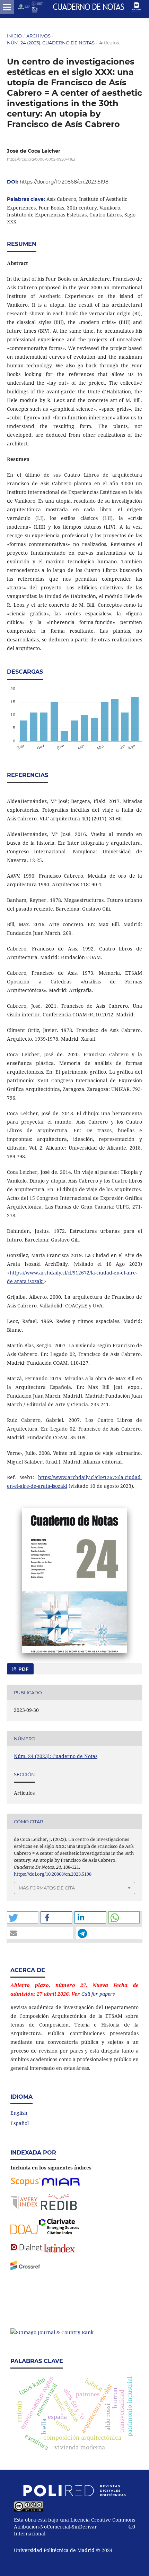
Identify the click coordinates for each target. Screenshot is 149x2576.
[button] (23, 1917)
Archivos (38, 36)
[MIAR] (61, 2185)
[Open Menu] (7, 7)
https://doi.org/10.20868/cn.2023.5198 (64, 182)
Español (20, 2123)
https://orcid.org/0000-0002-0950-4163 (41, 159)
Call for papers (98, 1994)
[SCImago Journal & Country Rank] (52, 2332)
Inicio (14, 36)
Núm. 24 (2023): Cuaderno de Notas (51, 43)
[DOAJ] (24, 2232)
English (19, 2113)
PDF (23, 1669)
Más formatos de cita (47, 1888)
